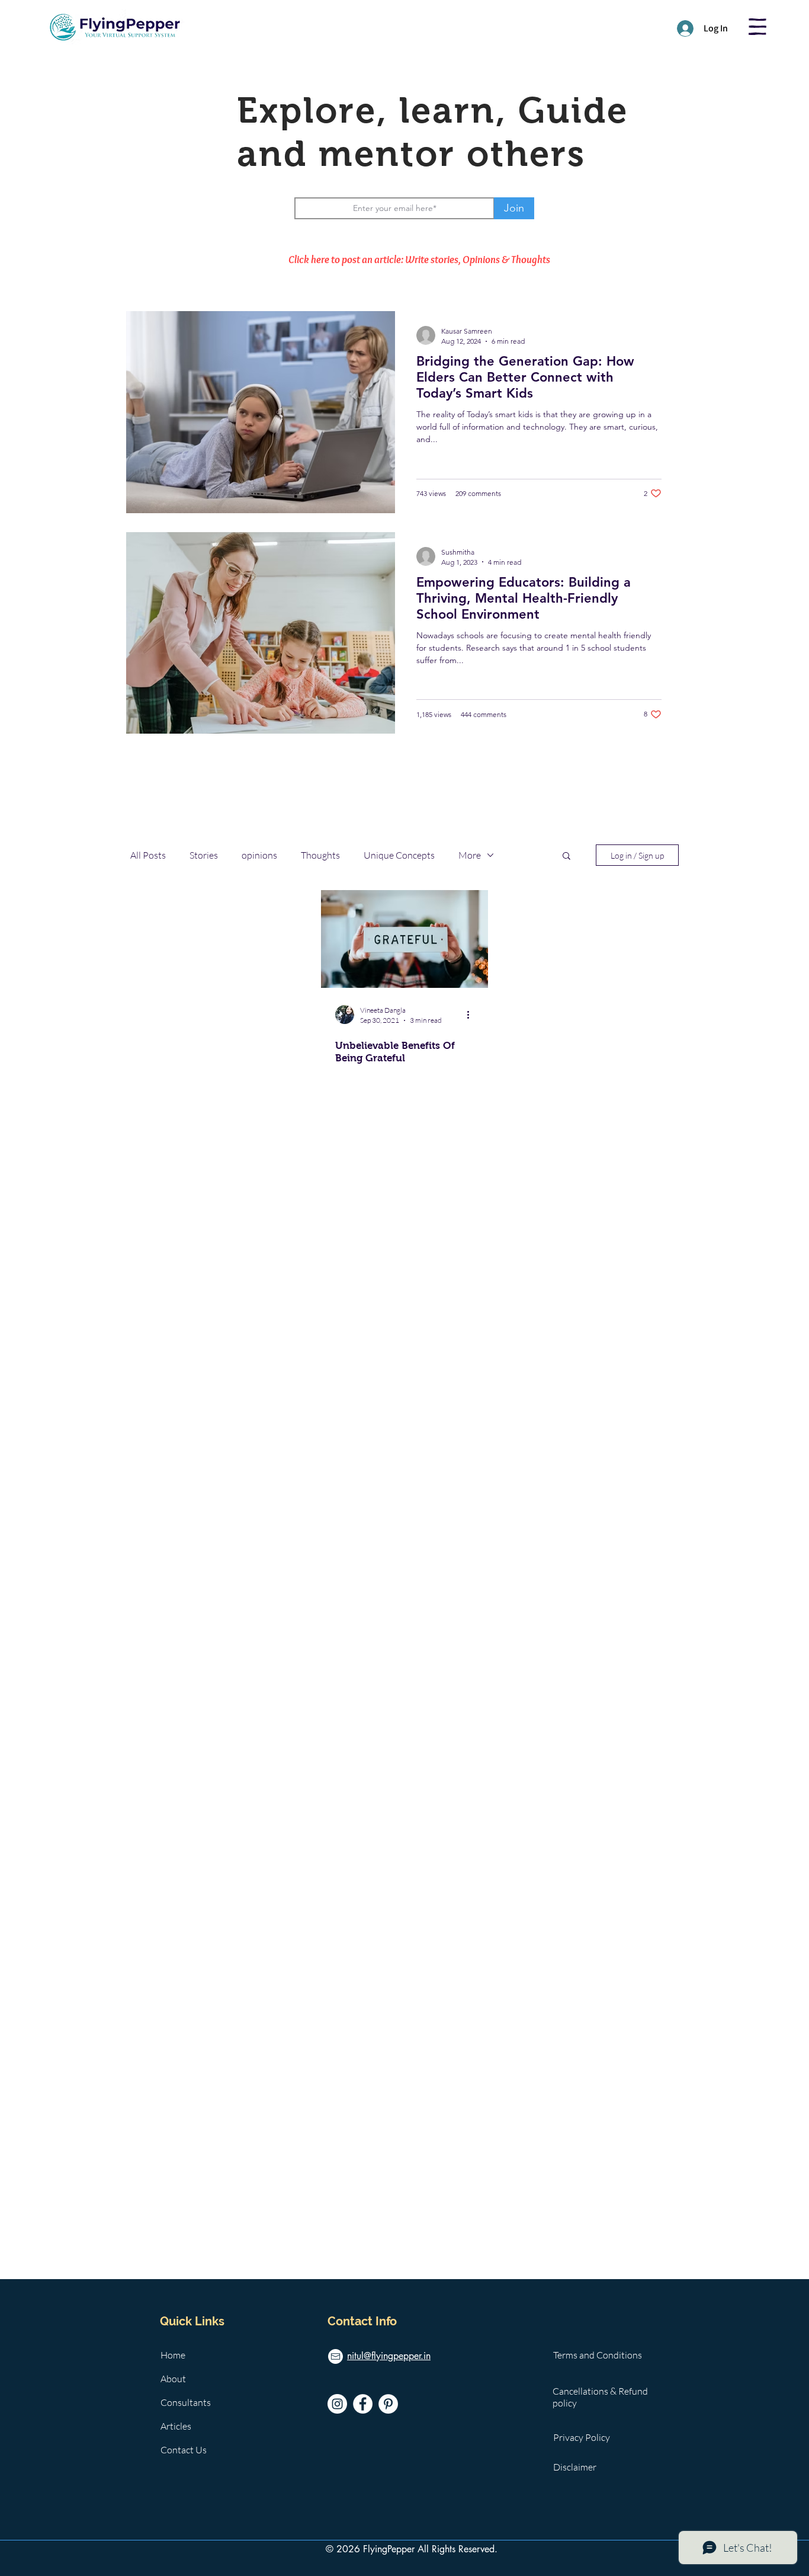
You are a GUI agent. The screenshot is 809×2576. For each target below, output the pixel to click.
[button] (757, 27)
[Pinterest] (388, 2404)
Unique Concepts (399, 855)
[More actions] (472, 1015)
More (470, 855)
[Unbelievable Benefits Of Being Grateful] (404, 939)
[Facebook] (363, 2404)
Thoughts (320, 855)
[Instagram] (337, 2404)
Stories (204, 855)
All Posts (148, 855)
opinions (259, 855)
